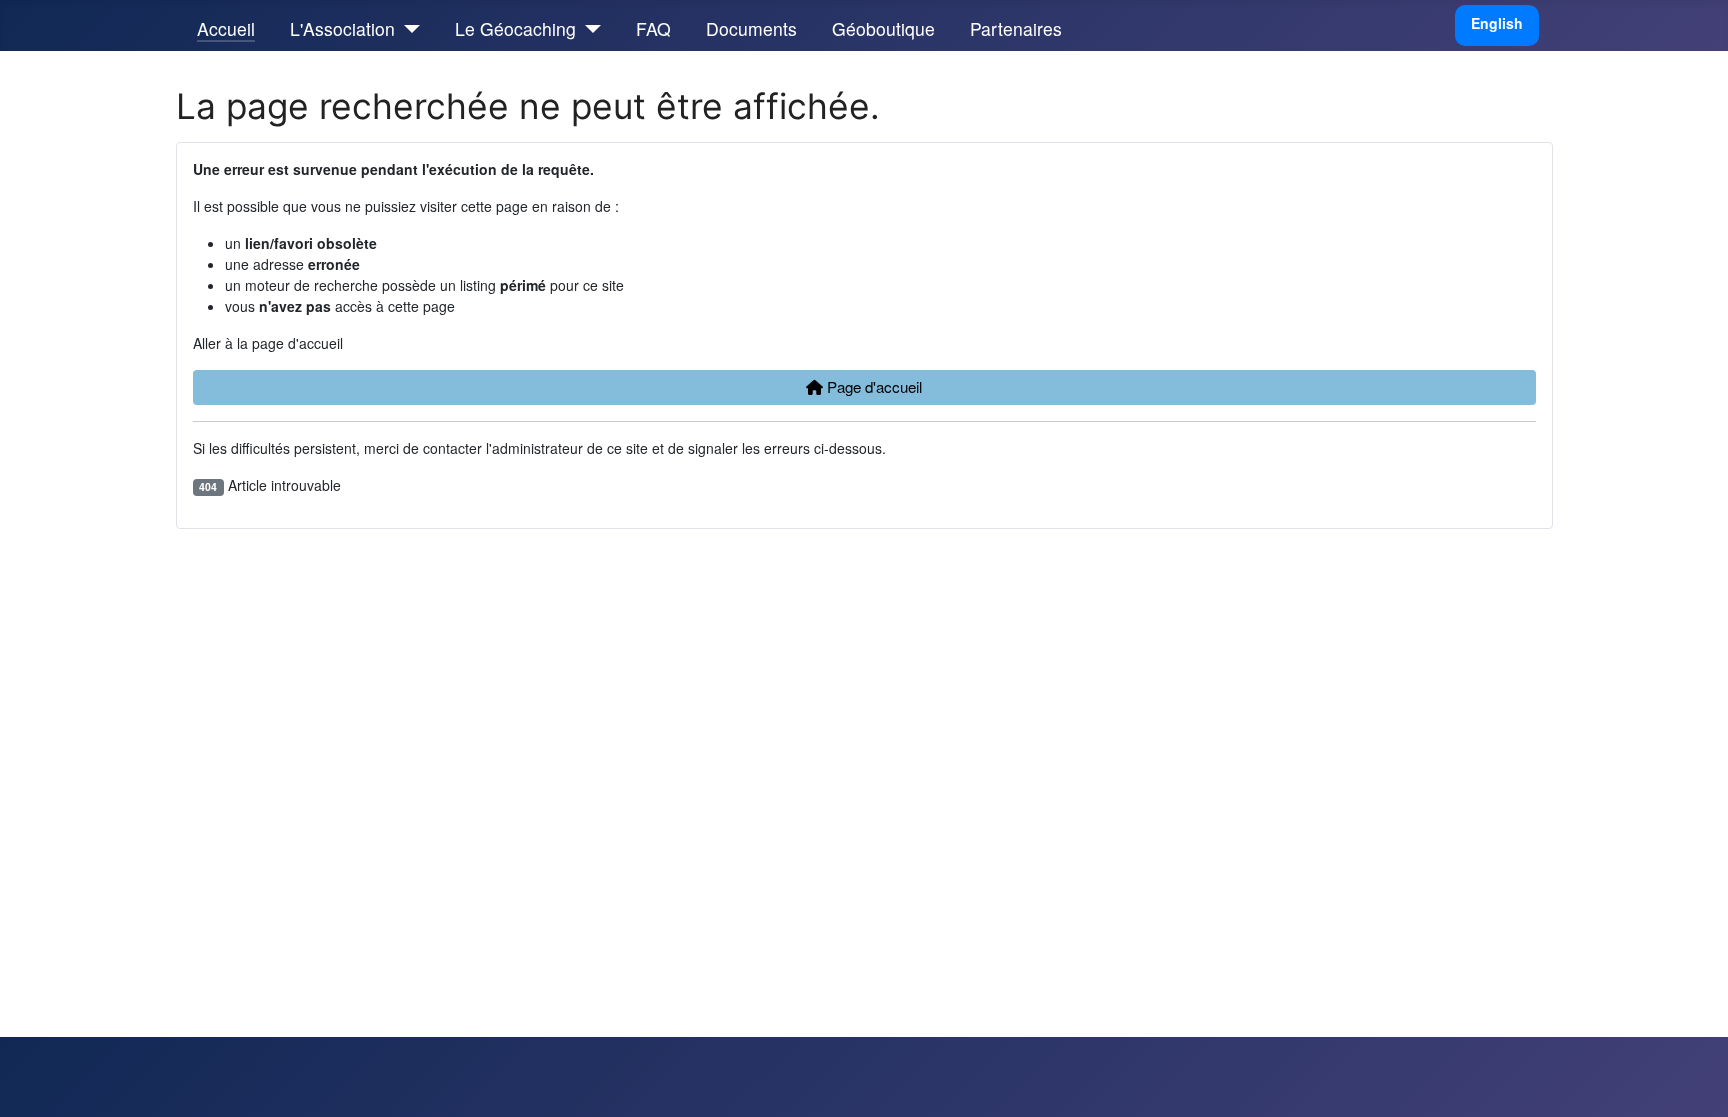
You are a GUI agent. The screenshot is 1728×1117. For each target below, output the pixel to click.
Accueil (226, 28)
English (1497, 23)
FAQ (653, 28)
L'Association (342, 28)
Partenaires (1016, 28)
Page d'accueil (872, 386)
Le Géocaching (515, 28)
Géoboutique (883, 28)
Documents (751, 28)
